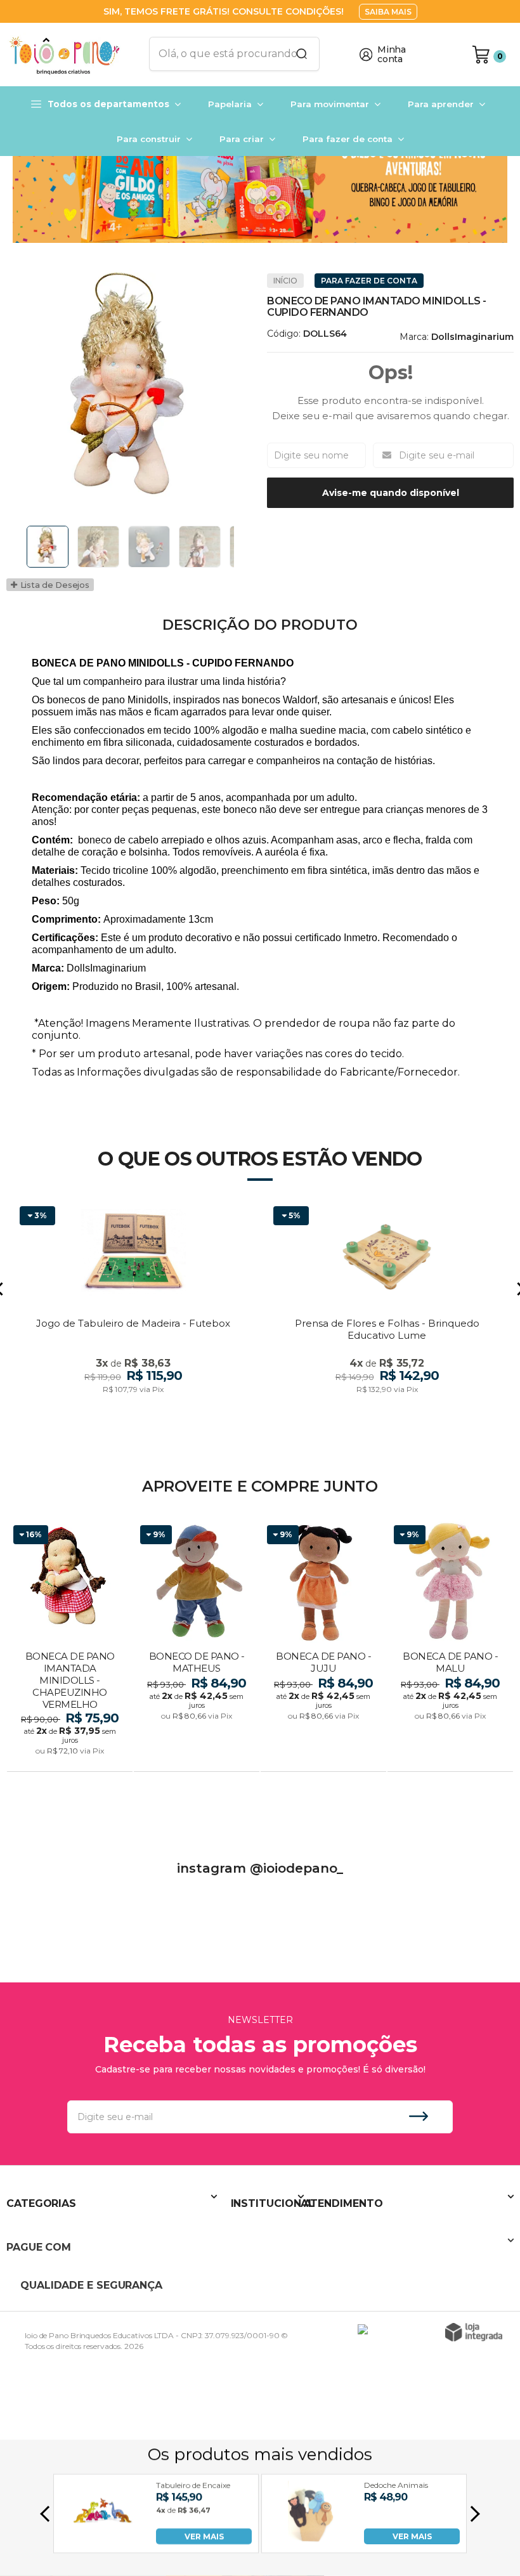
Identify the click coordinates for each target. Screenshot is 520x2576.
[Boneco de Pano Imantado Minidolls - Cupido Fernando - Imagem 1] (48, 547)
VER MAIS (204, 2536)
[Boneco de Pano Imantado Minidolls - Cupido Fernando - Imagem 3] (149, 547)
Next (237, 547)
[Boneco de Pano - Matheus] (197, 1647)
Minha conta (392, 55)
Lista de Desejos (54, 585)
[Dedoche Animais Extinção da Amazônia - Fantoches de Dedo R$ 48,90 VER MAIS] (311, 2541)
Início (285, 281)
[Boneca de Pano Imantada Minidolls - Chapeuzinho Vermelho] (70, 1647)
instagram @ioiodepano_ (260, 1868)
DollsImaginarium (472, 337)
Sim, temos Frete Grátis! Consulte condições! (225, 11)
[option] (260, 185)
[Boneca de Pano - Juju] (323, 1647)
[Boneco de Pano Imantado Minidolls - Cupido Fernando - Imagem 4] (200, 547)
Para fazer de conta (369, 281)
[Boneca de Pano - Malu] (450, 1647)
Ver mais (71, 1758)
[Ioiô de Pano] (70, 55)
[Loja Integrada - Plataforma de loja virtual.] (474, 2332)
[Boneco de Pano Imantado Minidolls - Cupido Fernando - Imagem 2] (98, 547)
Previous (22, 547)
